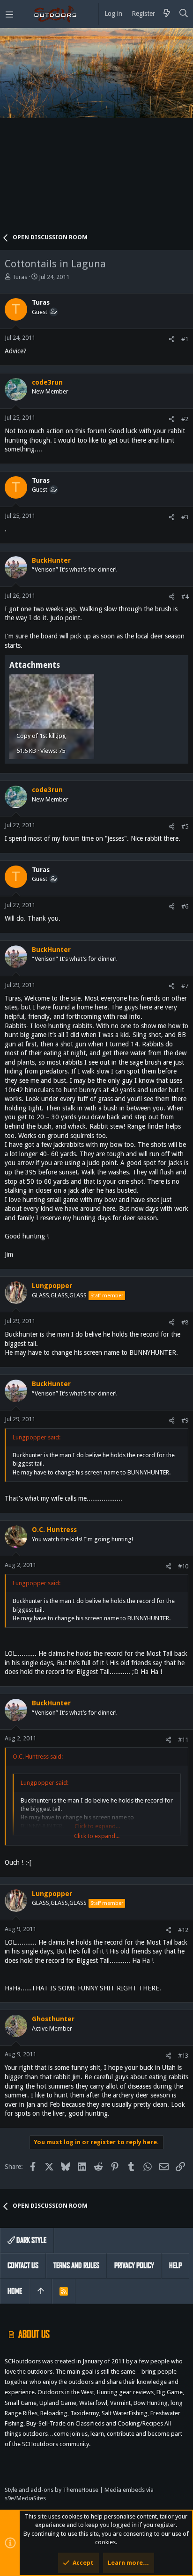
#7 (185, 986)
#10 (183, 1566)
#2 (185, 419)
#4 (185, 597)
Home (15, 2291)
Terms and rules (76, 2265)
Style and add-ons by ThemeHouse (52, 2490)
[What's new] (167, 14)
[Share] (172, 339)
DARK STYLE (31, 2240)
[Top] (41, 2291)
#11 (183, 1740)
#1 (185, 339)
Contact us (23, 2265)
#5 (185, 826)
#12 (183, 1930)
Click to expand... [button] (97, 1836)
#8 (185, 1322)
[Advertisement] (96, 134)
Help (175, 2265)
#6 (185, 906)
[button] (9, 14)
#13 (183, 2056)
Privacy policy (134, 2265)
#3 (185, 517)
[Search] (184, 14)
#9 (185, 1420)
